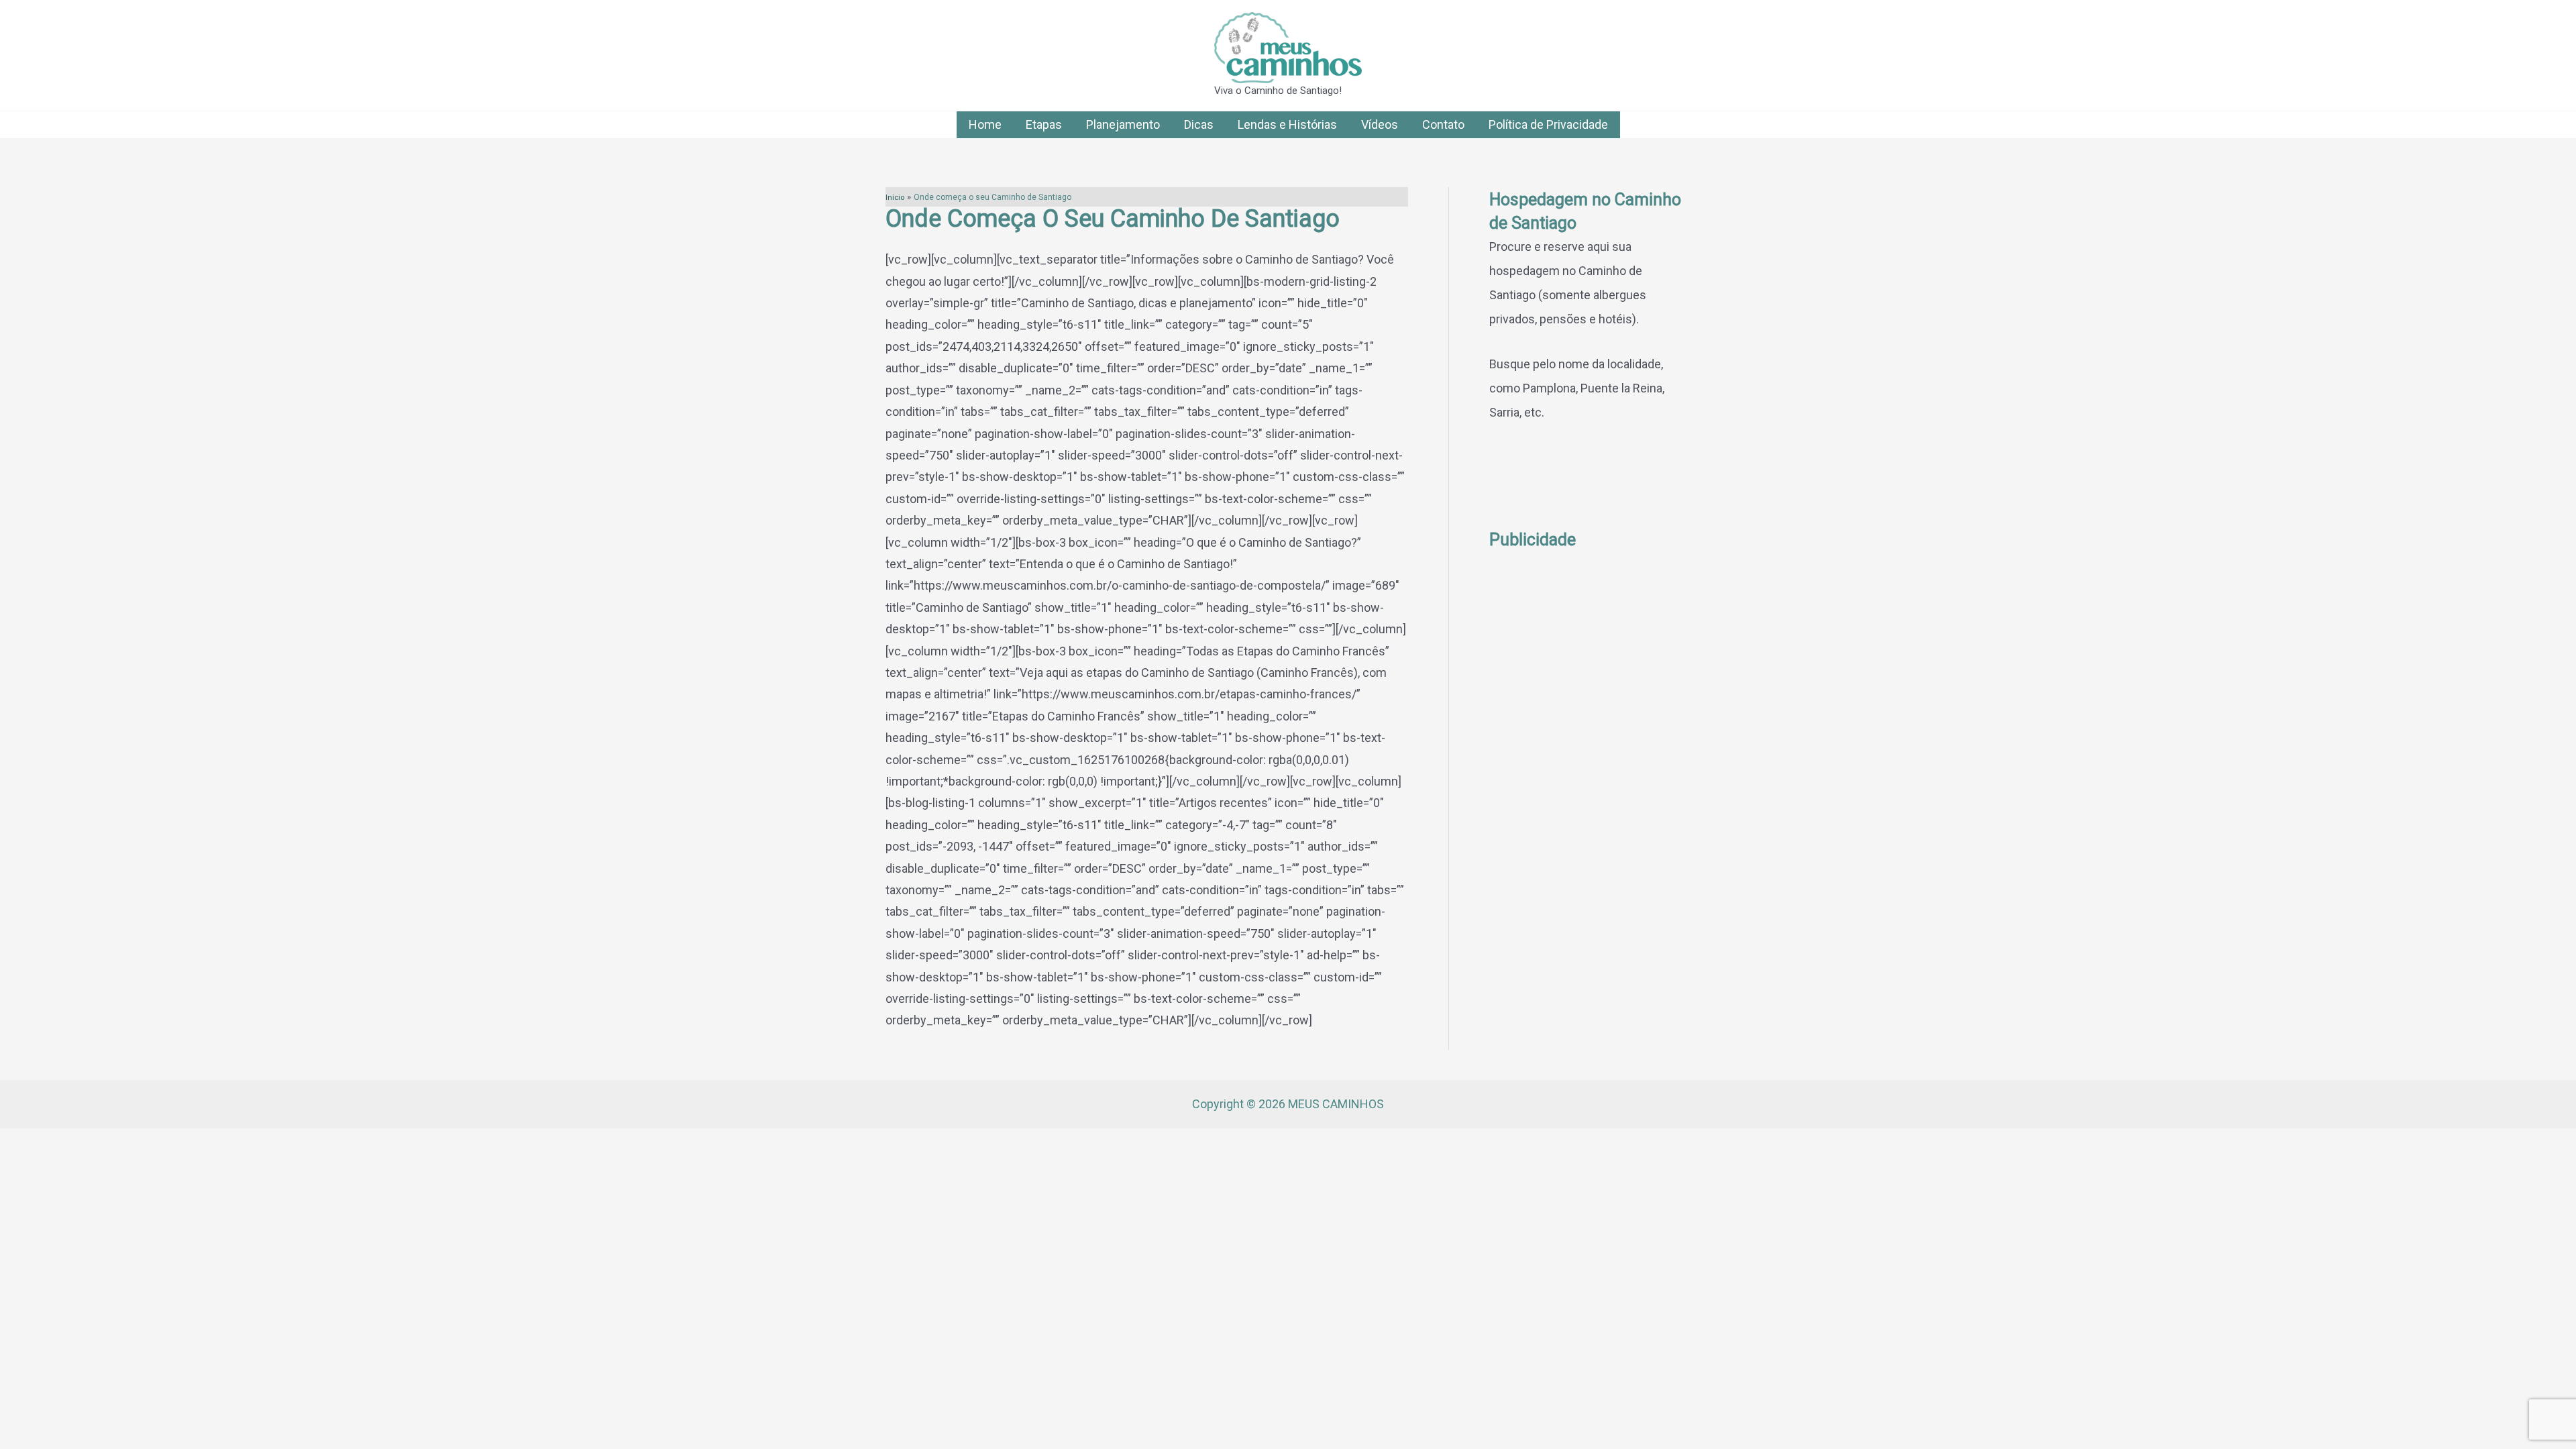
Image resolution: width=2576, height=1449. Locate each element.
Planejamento (1123, 124)
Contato (1443, 124)
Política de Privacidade (1548, 124)
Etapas (1044, 124)
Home (985, 124)
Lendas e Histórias (1287, 124)
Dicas (1199, 124)
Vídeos (1380, 124)
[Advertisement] (1590, 753)
